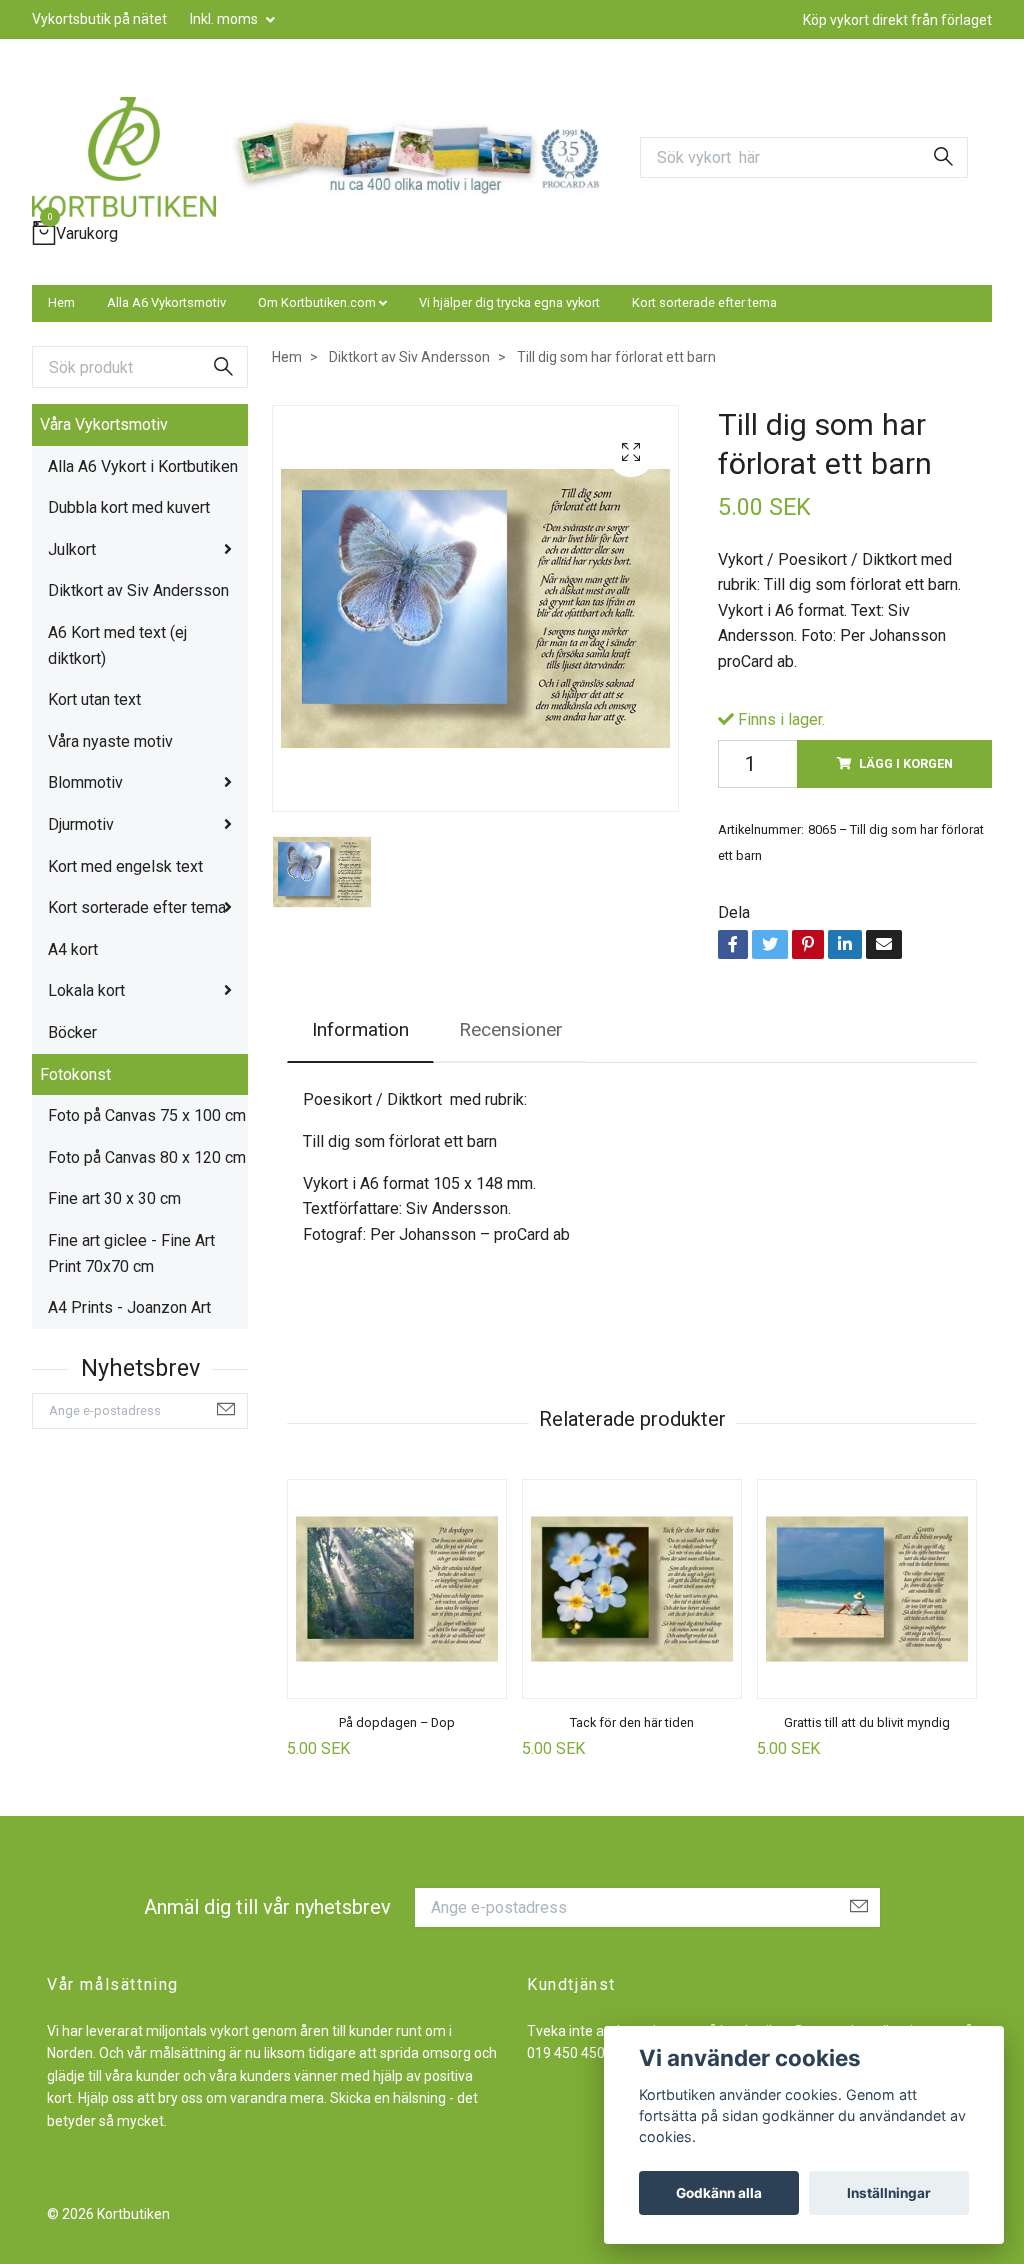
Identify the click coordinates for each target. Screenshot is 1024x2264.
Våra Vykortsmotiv (104, 424)
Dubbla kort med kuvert (129, 507)
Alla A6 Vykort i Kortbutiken (143, 466)
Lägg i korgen (906, 763)
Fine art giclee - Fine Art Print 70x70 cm (131, 1253)
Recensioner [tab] (511, 1029)
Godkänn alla (719, 2193)
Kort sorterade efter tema (704, 302)
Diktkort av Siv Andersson (138, 590)
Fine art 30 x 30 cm (114, 1198)
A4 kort (73, 949)
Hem (61, 302)
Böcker (72, 1032)
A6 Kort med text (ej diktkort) (117, 645)
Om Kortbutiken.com (317, 302)
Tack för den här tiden (632, 1722)
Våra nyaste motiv (110, 741)
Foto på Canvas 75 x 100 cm (147, 1115)
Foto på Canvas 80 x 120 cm (147, 1157)
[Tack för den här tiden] (632, 1589)
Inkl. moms (225, 19)
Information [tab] (360, 1029)
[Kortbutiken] (124, 157)
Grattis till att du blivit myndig (867, 1722)
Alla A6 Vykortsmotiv (166, 302)
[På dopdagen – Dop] (397, 1589)
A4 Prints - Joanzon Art (129, 1307)
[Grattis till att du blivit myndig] (867, 1589)
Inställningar (889, 2193)
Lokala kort (86, 990)
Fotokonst (75, 1074)
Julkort (72, 549)
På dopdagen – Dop (397, 1722)
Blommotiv (85, 782)
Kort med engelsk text (125, 866)
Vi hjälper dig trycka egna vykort (509, 302)
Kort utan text (94, 699)
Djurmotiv (81, 824)
